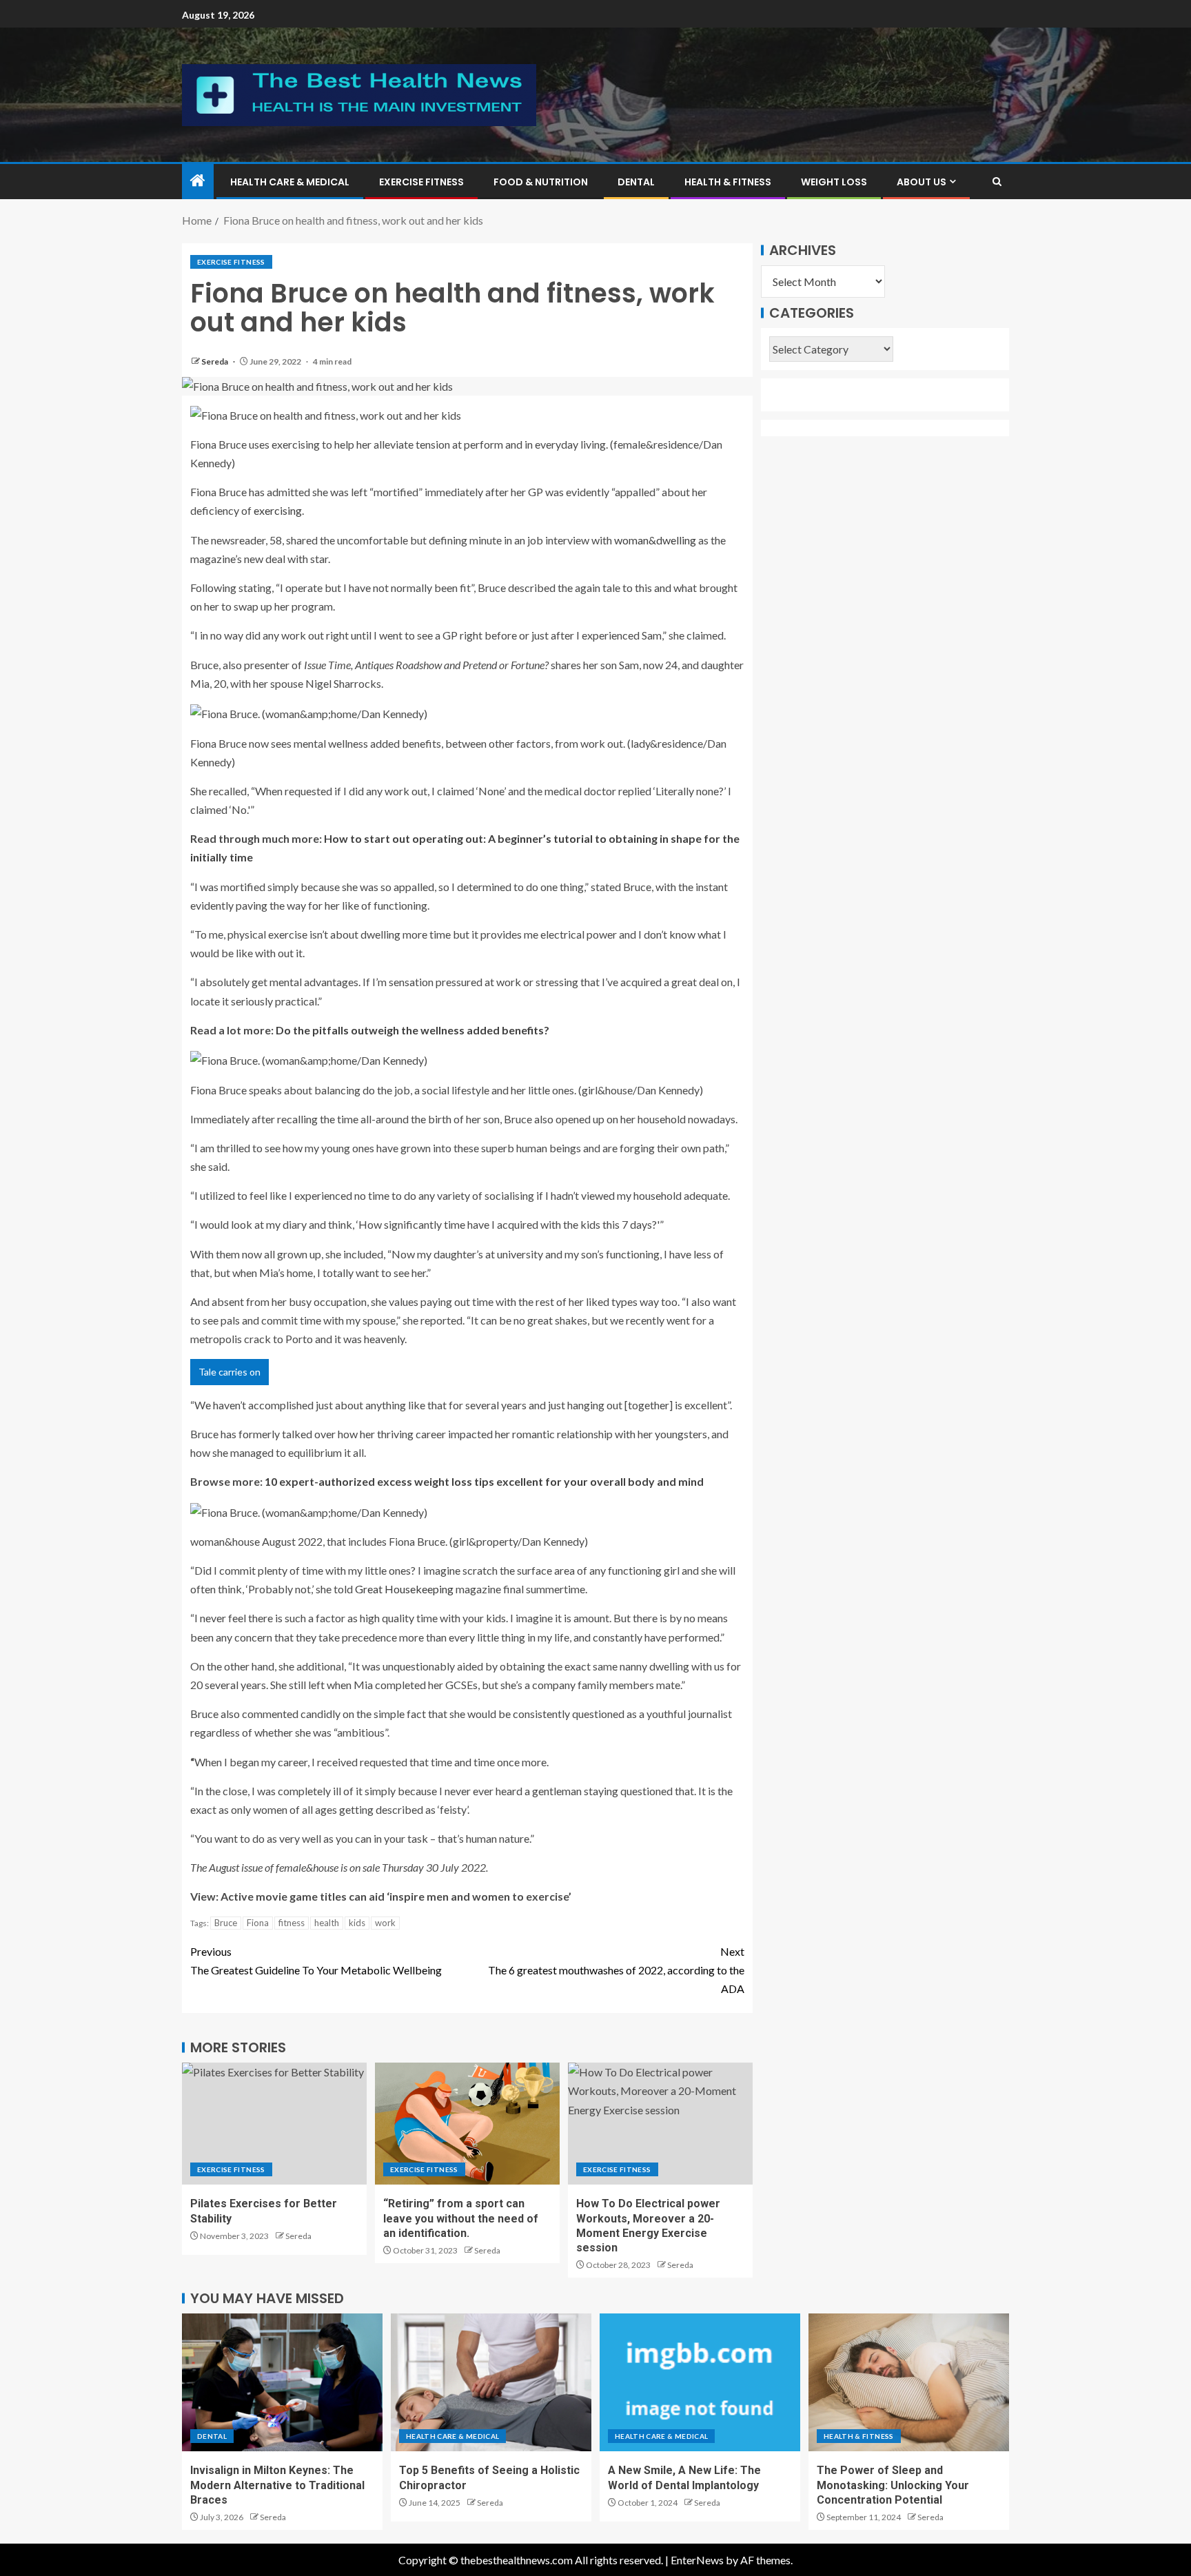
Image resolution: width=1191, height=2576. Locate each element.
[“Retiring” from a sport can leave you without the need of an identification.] (467, 2124)
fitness (292, 1923)
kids (357, 1923)
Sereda (215, 361)
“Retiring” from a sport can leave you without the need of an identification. (461, 2218)
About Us (922, 182)
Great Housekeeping (404, 1589)
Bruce (226, 1923)
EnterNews (697, 2560)
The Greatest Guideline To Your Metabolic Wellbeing (316, 1961)
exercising (278, 510)
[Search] (997, 182)
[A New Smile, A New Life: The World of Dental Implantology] (700, 2382)
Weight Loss (834, 182)
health (327, 1923)
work (385, 1923)
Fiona (258, 1923)
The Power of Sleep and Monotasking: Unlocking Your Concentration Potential (893, 2485)
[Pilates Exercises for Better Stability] (274, 2124)
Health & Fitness (728, 182)
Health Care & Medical (290, 182)
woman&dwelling (655, 540)
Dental (636, 182)
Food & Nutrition (541, 182)
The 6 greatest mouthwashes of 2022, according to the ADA (616, 1970)
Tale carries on (230, 1372)
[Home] (198, 181)
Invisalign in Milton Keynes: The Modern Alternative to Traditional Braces (277, 2485)
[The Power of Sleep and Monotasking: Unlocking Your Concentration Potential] (909, 2382)
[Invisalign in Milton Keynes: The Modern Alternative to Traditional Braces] (282, 2382)
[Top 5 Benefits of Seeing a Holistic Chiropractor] (491, 2382)
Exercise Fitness (421, 182)
